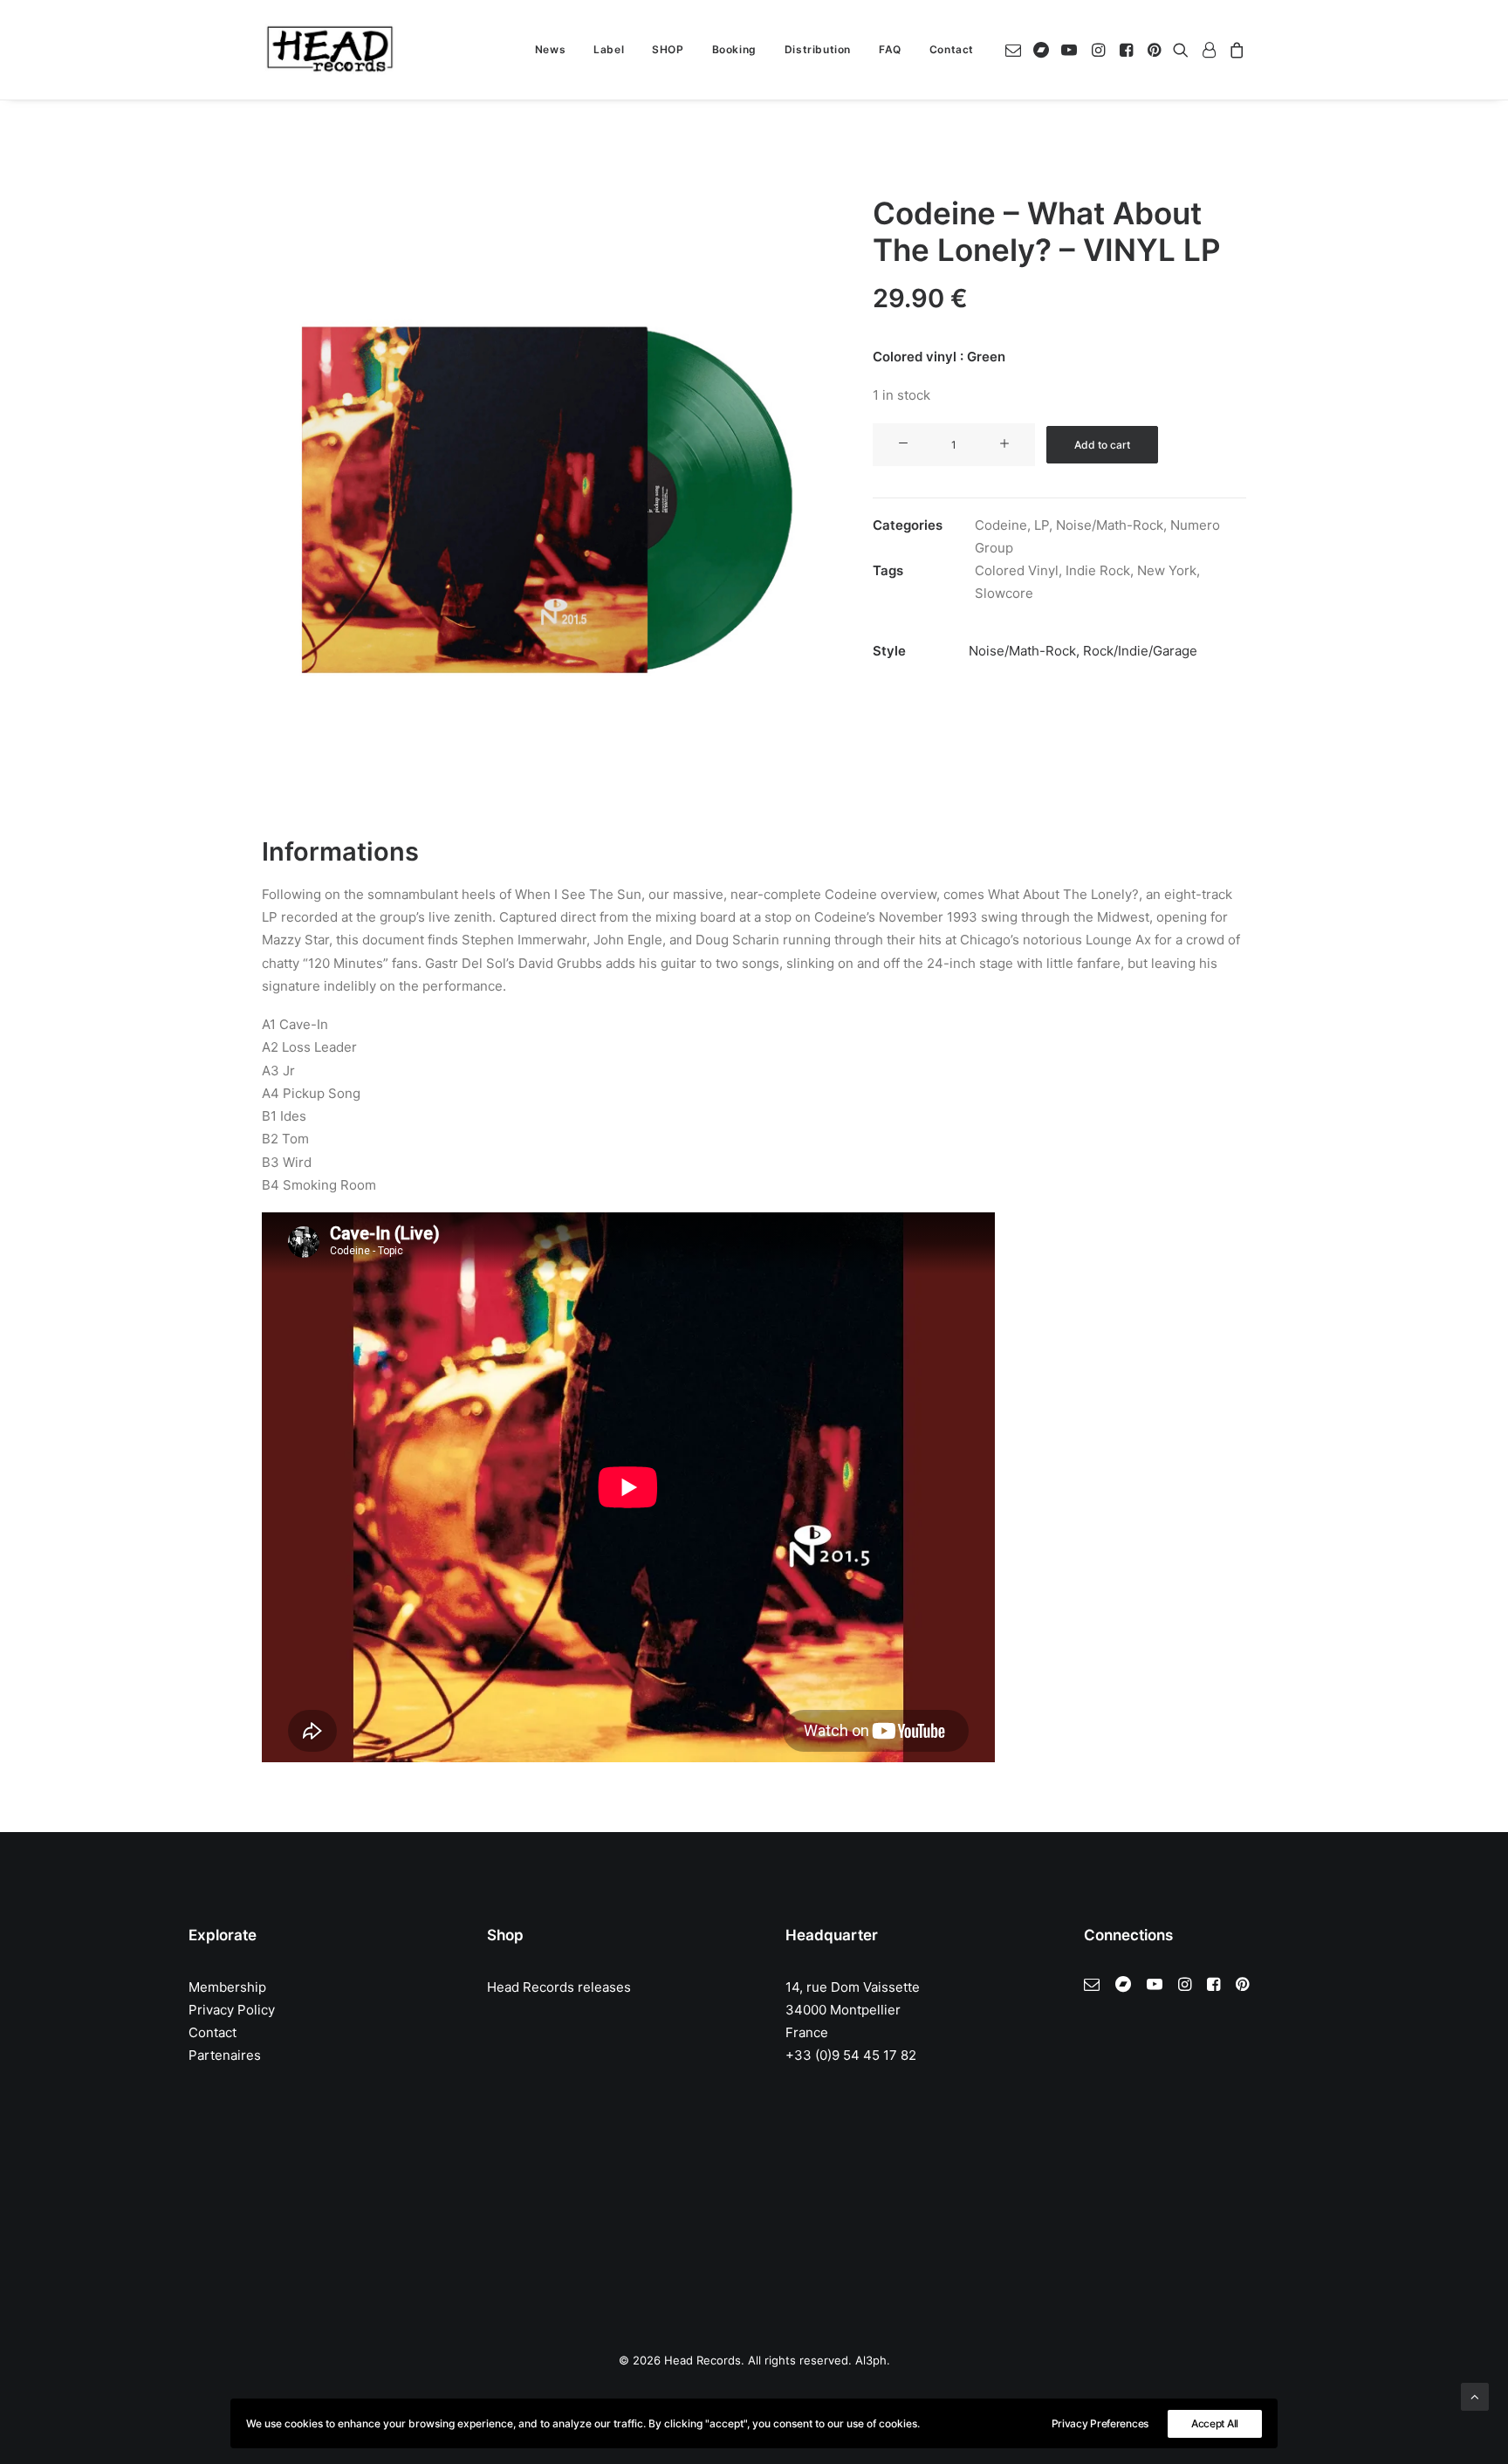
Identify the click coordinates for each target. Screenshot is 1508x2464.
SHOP (668, 49)
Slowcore (1004, 593)
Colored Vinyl (1017, 570)
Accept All (1215, 2423)
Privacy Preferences (1100, 2423)
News (550, 49)
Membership (227, 1987)
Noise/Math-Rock (1110, 525)
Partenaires (225, 2055)
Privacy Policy (232, 2010)
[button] (1016, 50)
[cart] (1234, 50)
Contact (952, 49)
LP (1042, 525)
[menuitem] (550, 50)
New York (1167, 570)
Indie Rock (1098, 570)
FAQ (890, 49)
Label (609, 49)
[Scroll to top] (1475, 2395)
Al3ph (871, 2360)
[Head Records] (330, 50)
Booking (734, 49)
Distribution (818, 49)
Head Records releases (559, 1987)
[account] (1209, 50)
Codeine (1001, 525)
